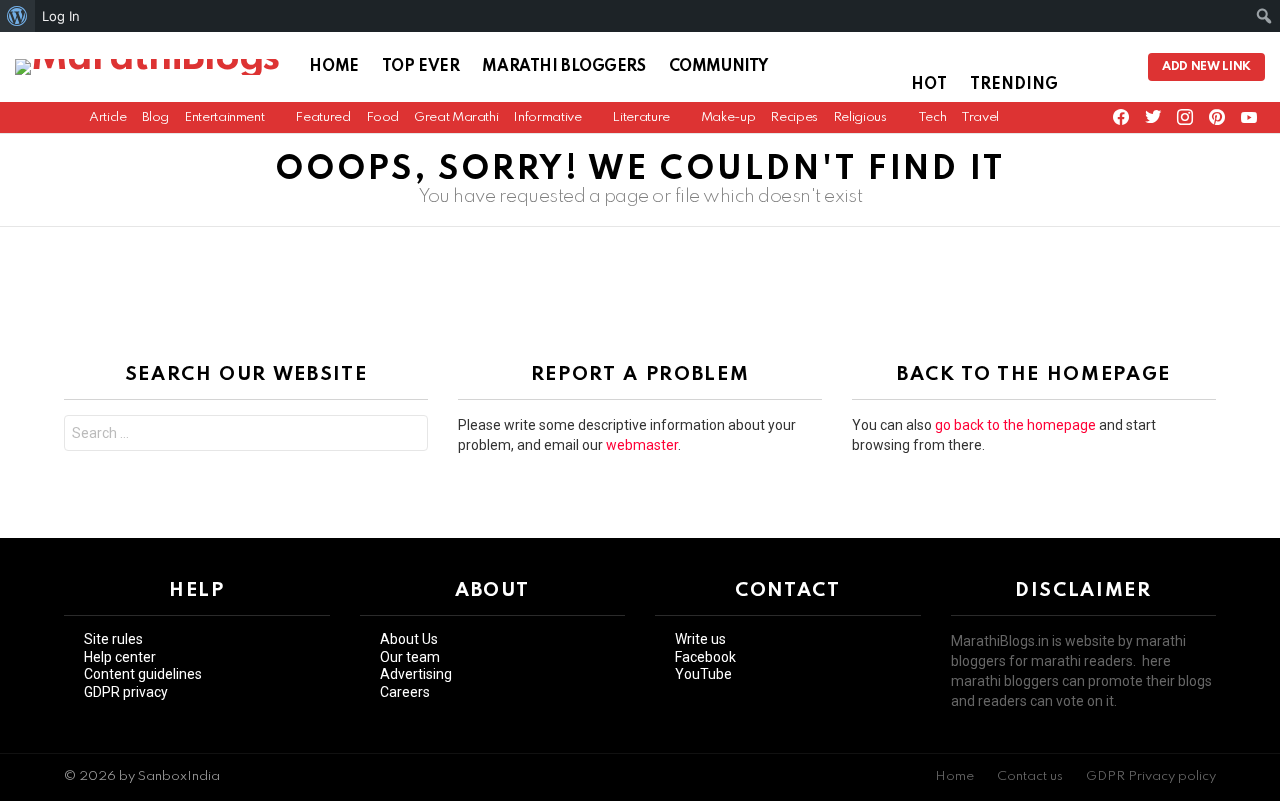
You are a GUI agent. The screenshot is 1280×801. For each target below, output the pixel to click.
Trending (1014, 85)
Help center (120, 657)
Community (718, 67)
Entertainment (224, 117)
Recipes (793, 117)
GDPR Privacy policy (1151, 776)
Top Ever (421, 67)
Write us (700, 639)
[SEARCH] (1086, 67)
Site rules (113, 639)
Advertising (416, 674)
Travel (980, 117)
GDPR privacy (126, 692)
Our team (410, 657)
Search (408, 435)
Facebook (705, 657)
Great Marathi (456, 117)
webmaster (642, 445)
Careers (405, 692)
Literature (640, 117)
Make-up (728, 117)
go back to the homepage (1015, 425)
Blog (156, 117)
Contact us (1030, 776)
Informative (547, 117)
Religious (860, 117)
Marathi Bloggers (563, 67)
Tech (932, 117)
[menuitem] (17, 16)
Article (107, 117)
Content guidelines (143, 674)
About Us (409, 639)
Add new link (1206, 67)
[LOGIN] (1116, 67)
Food (383, 117)
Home (333, 67)
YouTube (703, 674)
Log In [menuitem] (61, 16)
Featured (322, 117)
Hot (929, 85)
